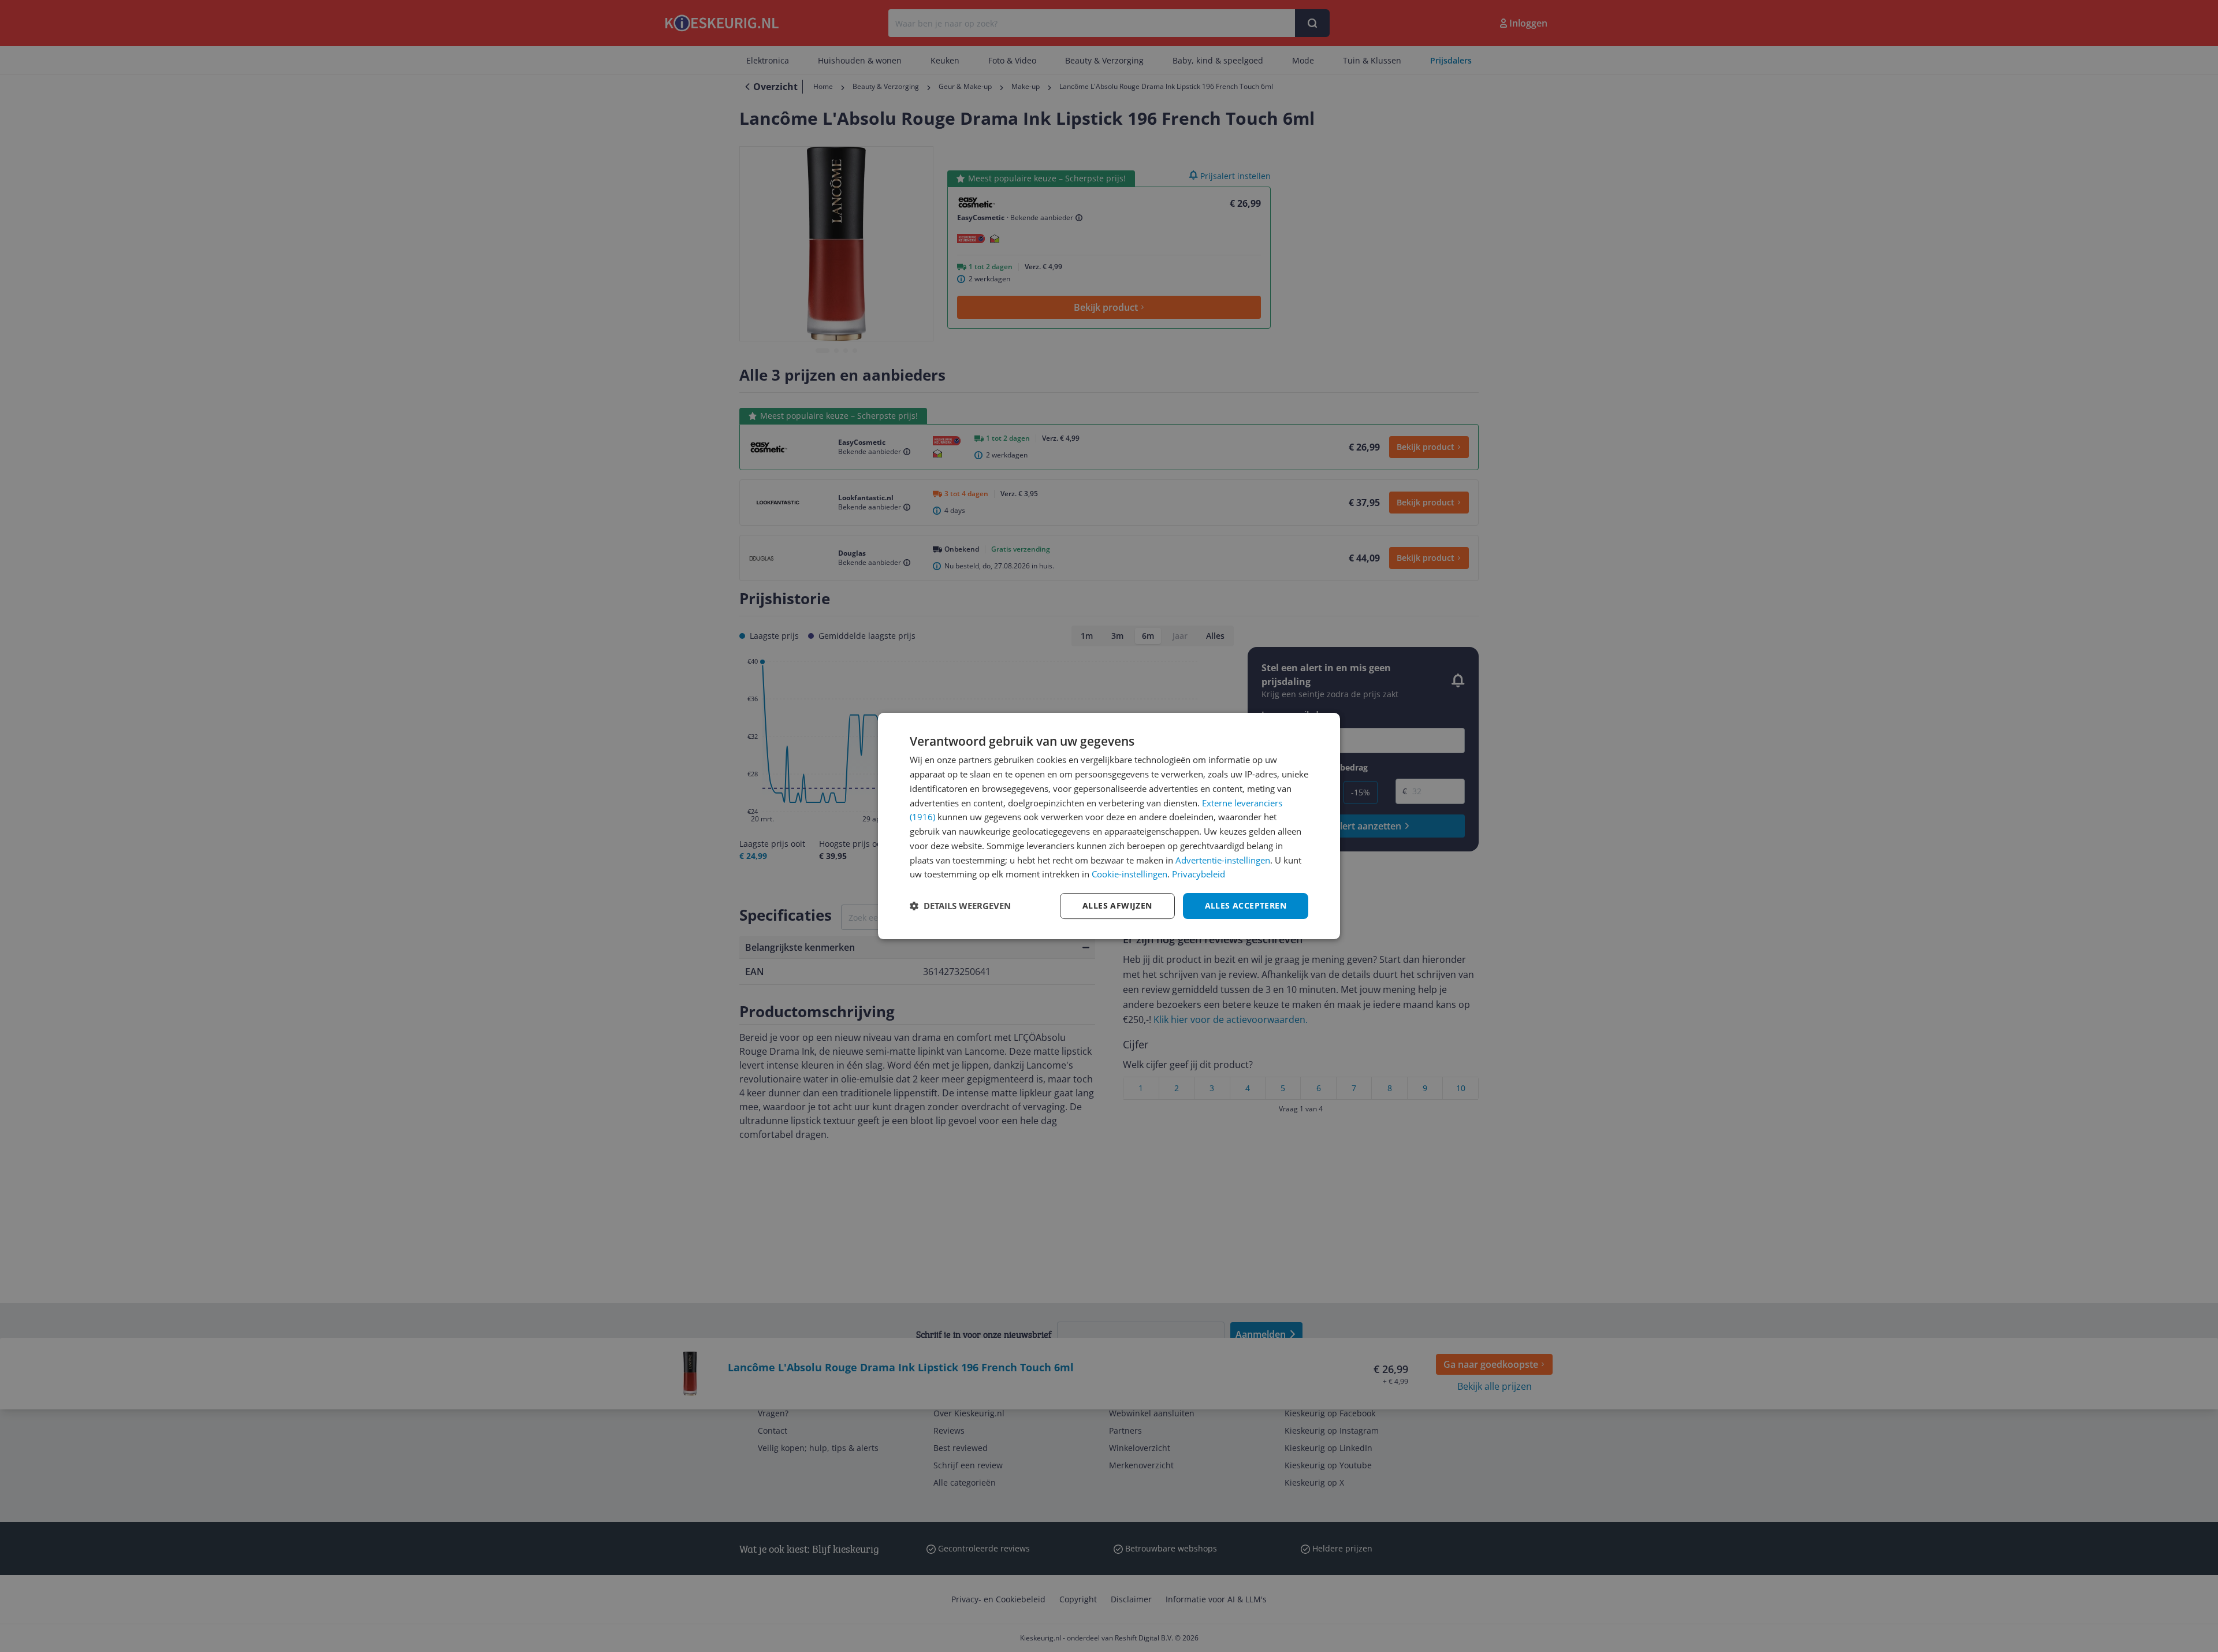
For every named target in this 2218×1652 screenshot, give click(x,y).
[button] (960, 906)
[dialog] (1109, 826)
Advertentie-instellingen (1223, 860)
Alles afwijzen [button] (1117, 905)
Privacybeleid (1199, 874)
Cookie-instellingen (1130, 874)
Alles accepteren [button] (1246, 905)
